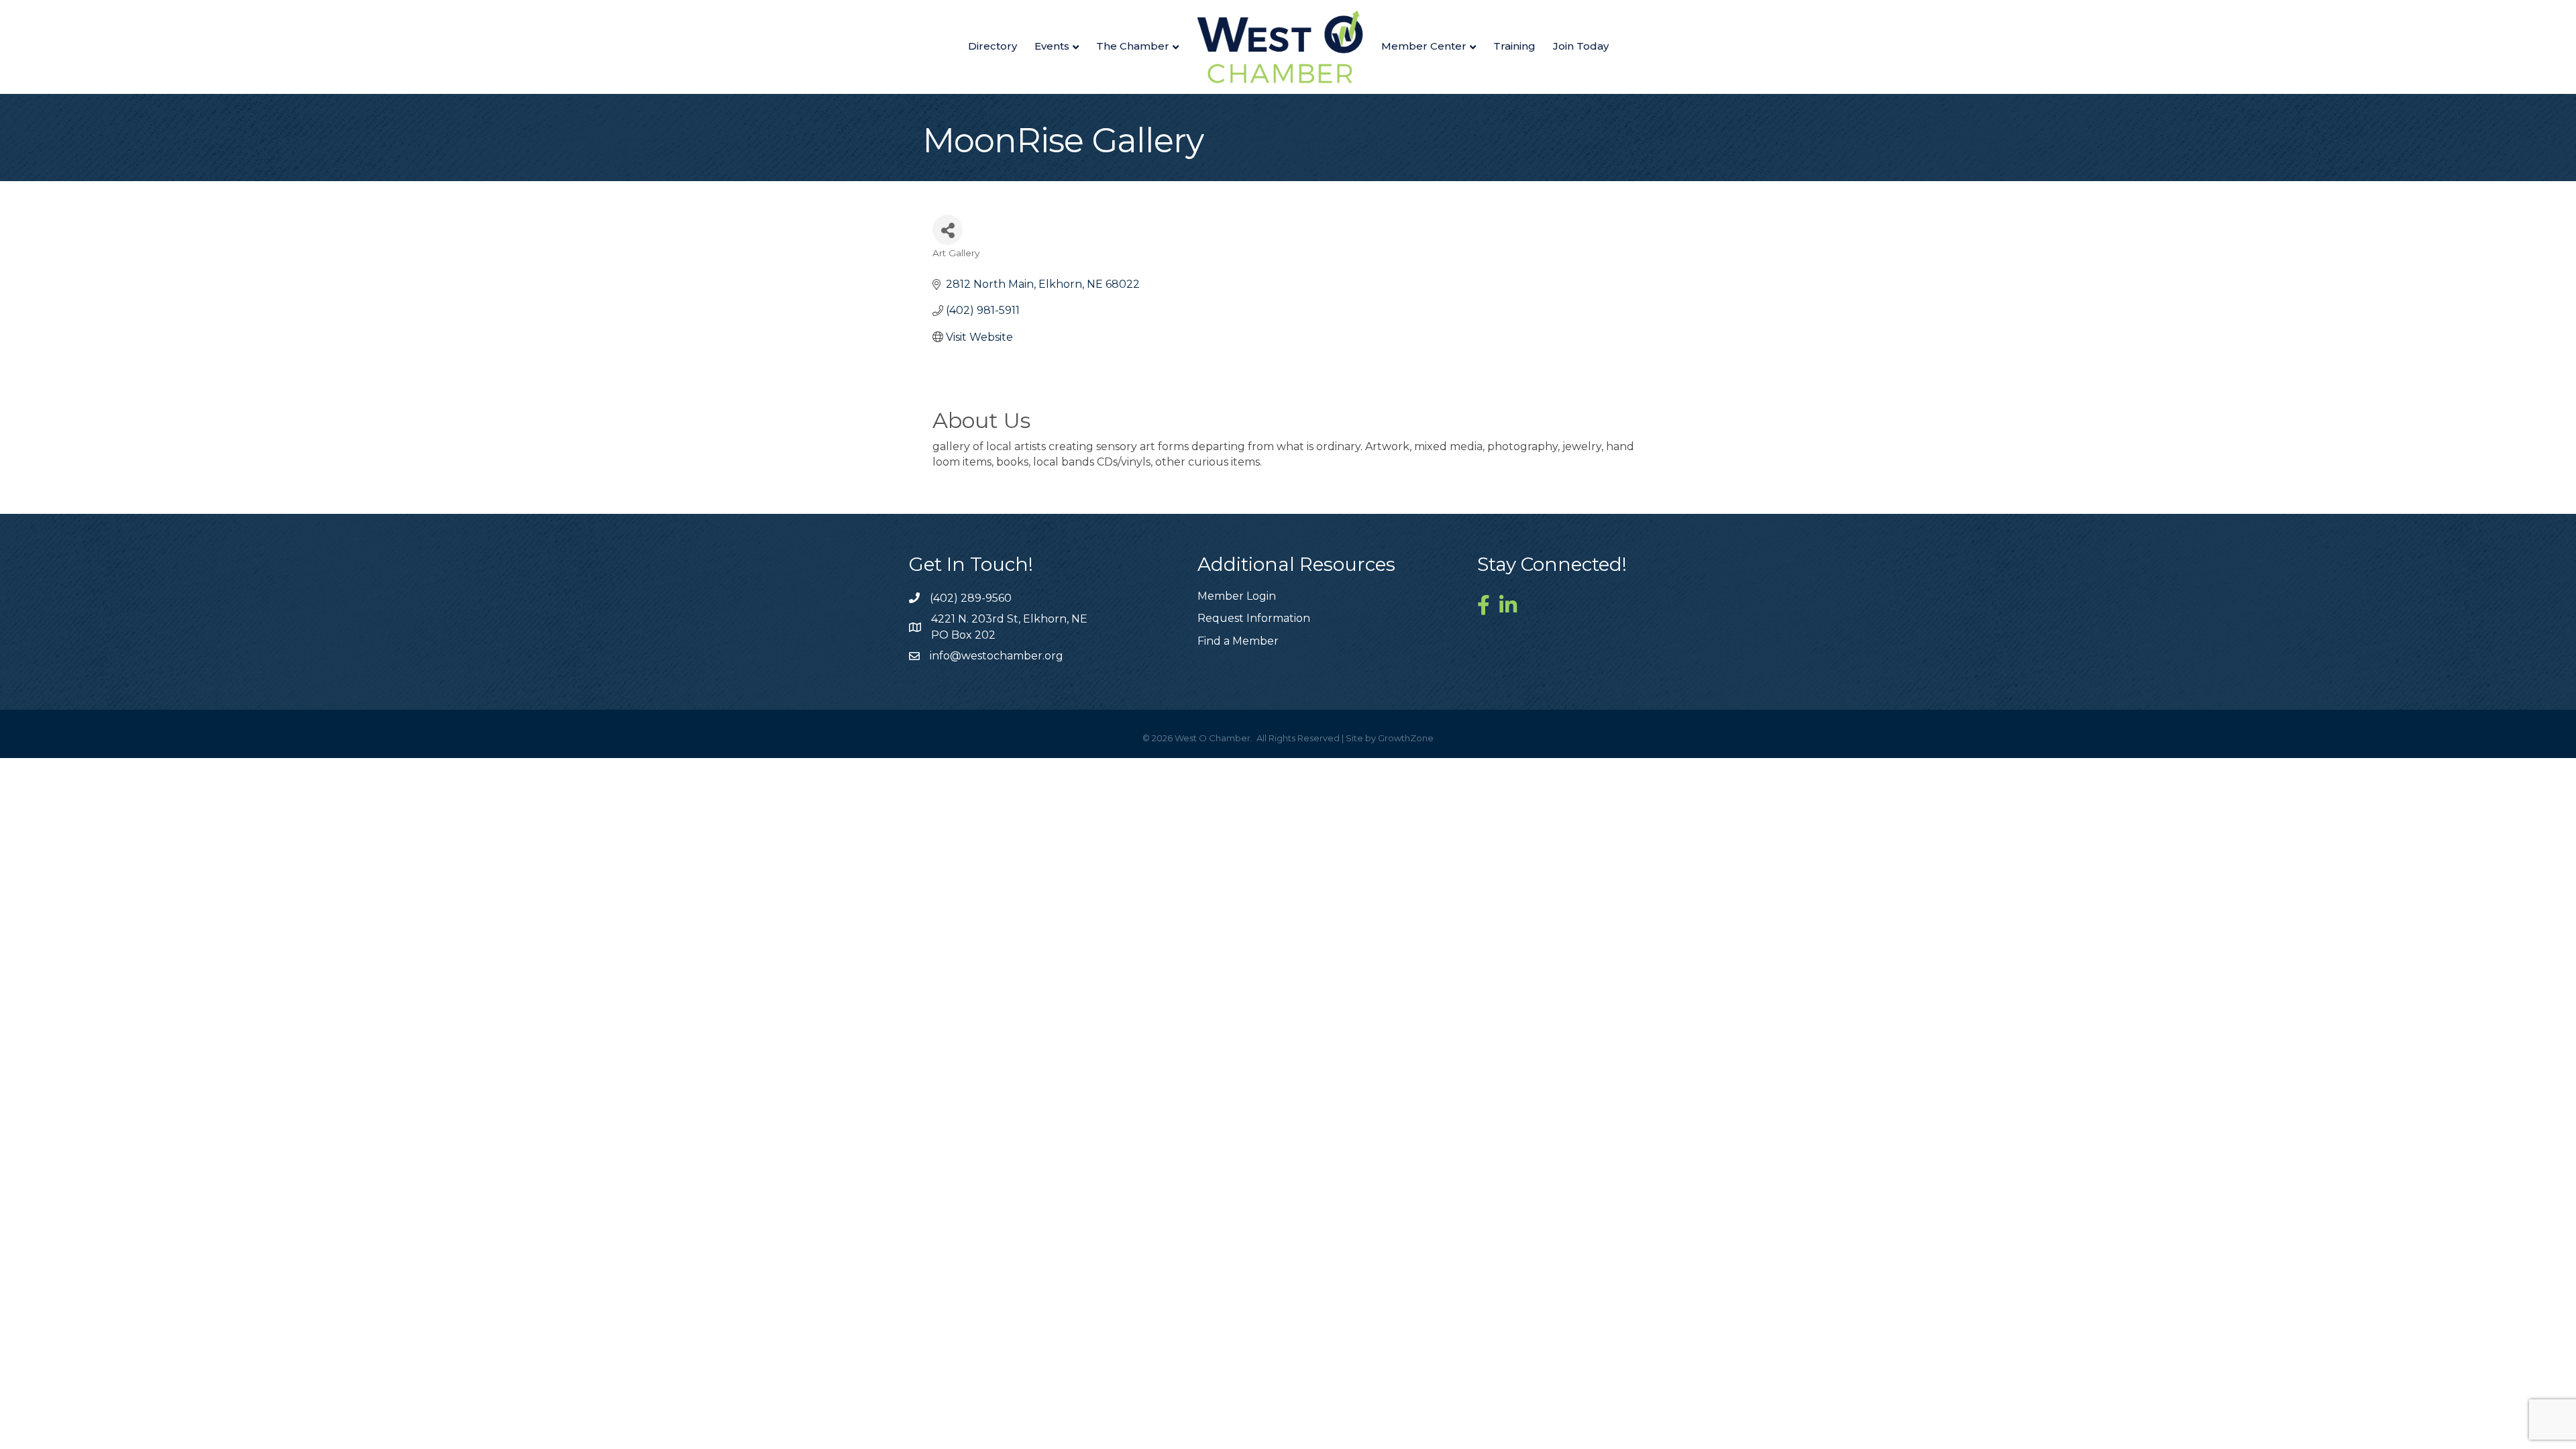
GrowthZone (1406, 738)
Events (1052, 46)
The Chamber (1133, 46)
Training (1514, 46)
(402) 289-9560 (971, 598)
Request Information (1254, 618)
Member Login (1237, 596)
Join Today (1581, 46)
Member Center (1424, 46)
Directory (992, 46)
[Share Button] (948, 230)
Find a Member (1238, 641)
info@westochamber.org (997, 656)
